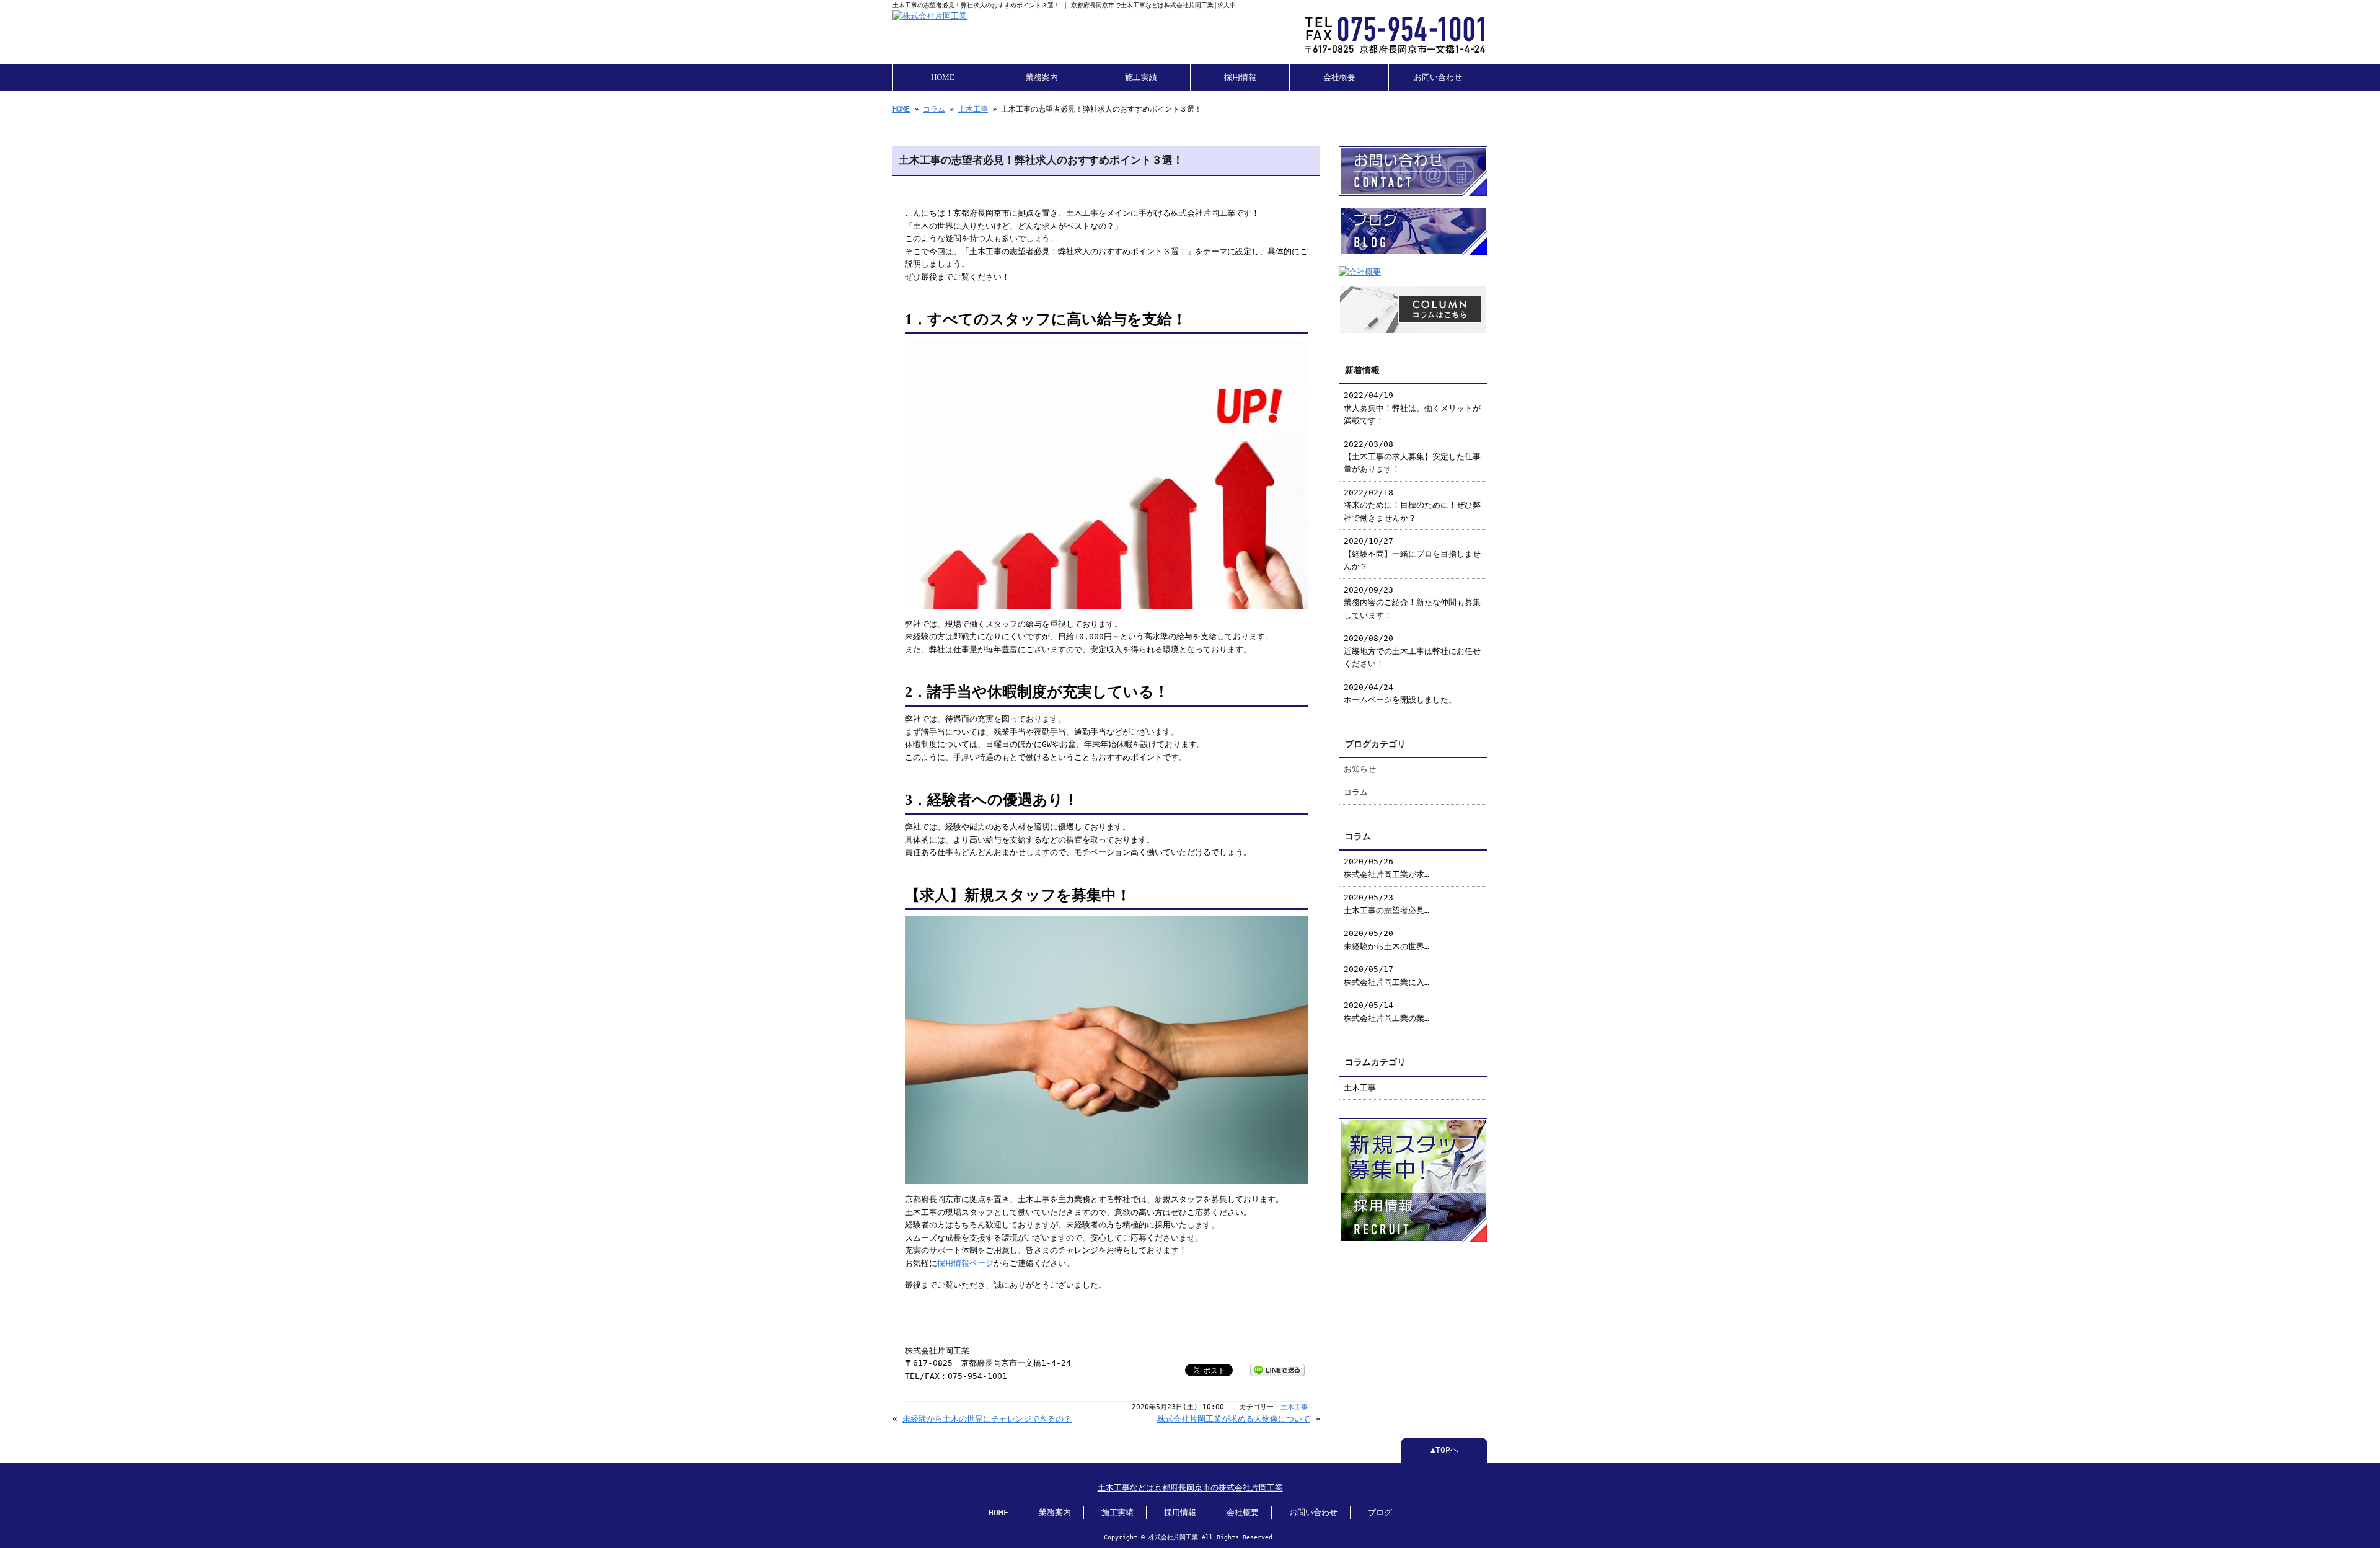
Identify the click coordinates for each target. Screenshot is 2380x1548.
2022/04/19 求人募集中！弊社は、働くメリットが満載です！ (1412, 408)
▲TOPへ (1444, 1450)
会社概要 (1339, 77)
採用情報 (1240, 77)
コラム (934, 109)
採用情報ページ (965, 1263)
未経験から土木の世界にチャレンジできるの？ (987, 1419)
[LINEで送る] (1277, 1369)
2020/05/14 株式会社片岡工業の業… (1386, 1011)
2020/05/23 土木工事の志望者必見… (1386, 904)
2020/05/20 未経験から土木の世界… (1386, 940)
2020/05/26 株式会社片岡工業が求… (1386, 868)
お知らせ (1360, 769)
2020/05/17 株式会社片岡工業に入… (1386, 975)
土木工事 (973, 109)
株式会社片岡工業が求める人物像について (1234, 1419)
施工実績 (1141, 77)
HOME (943, 77)
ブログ (1380, 1512)
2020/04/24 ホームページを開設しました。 (1400, 693)
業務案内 (1042, 77)
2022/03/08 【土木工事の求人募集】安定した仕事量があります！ (1412, 457)
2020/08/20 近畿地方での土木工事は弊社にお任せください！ (1412, 651)
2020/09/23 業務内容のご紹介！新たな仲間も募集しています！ (1412, 603)
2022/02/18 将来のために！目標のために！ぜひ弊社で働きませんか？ (1412, 505)
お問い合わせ (1438, 77)
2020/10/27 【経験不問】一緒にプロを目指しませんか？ (1412, 554)
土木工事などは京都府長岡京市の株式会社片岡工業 (1190, 1488)
